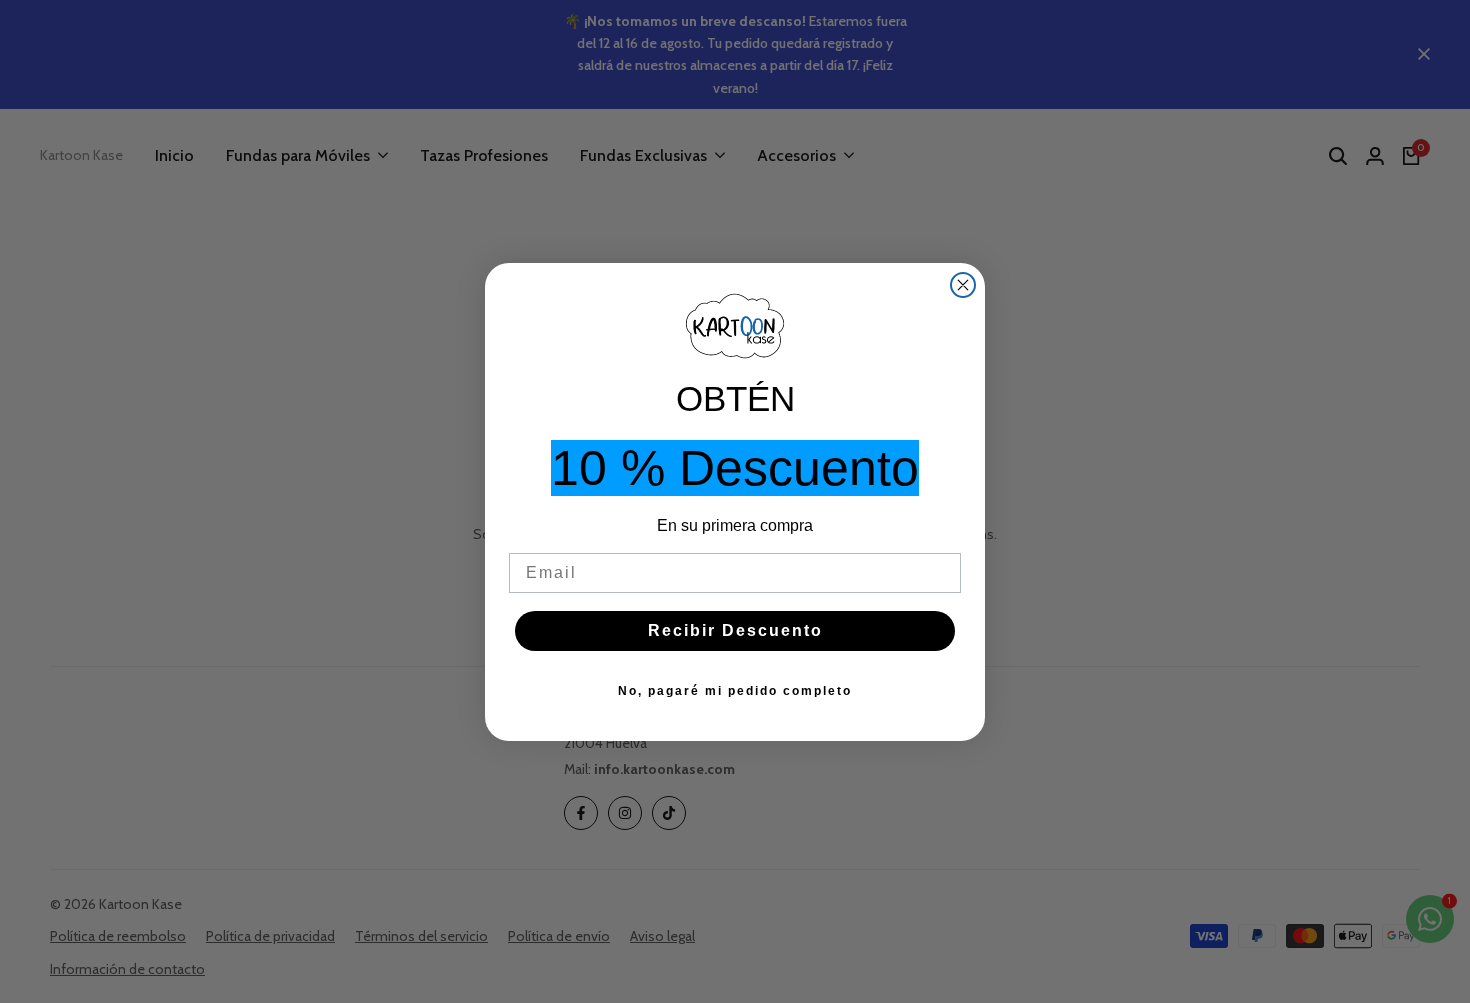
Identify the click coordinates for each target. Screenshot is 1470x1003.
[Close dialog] (963, 285)
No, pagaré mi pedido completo (735, 691)
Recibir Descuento (735, 630)
